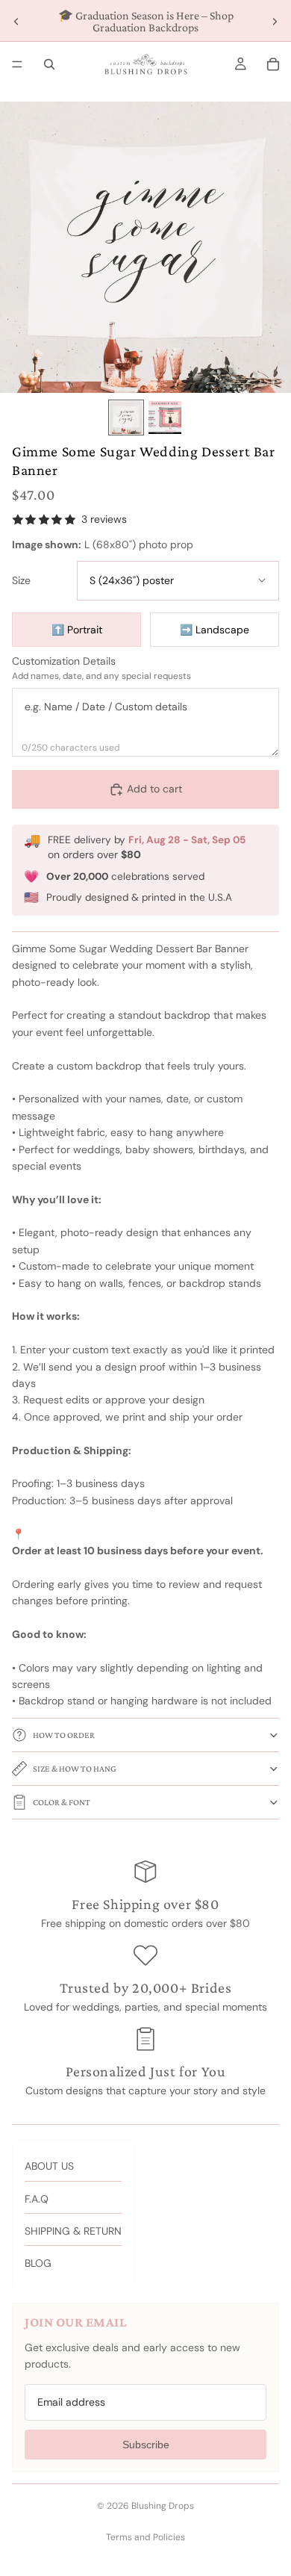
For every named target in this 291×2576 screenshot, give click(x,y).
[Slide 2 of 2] (165, 418)
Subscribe (146, 2445)
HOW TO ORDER (64, 1735)
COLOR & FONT (62, 1802)
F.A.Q (37, 2199)
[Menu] (17, 64)
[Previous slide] (16, 22)
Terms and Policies (145, 2537)
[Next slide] (275, 22)
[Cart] (273, 64)
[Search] (49, 64)
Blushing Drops (163, 2506)
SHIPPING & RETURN (73, 2231)
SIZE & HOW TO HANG (75, 1769)
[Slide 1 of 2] (126, 418)
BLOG (38, 2263)
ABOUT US (49, 2166)
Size (21, 581)
